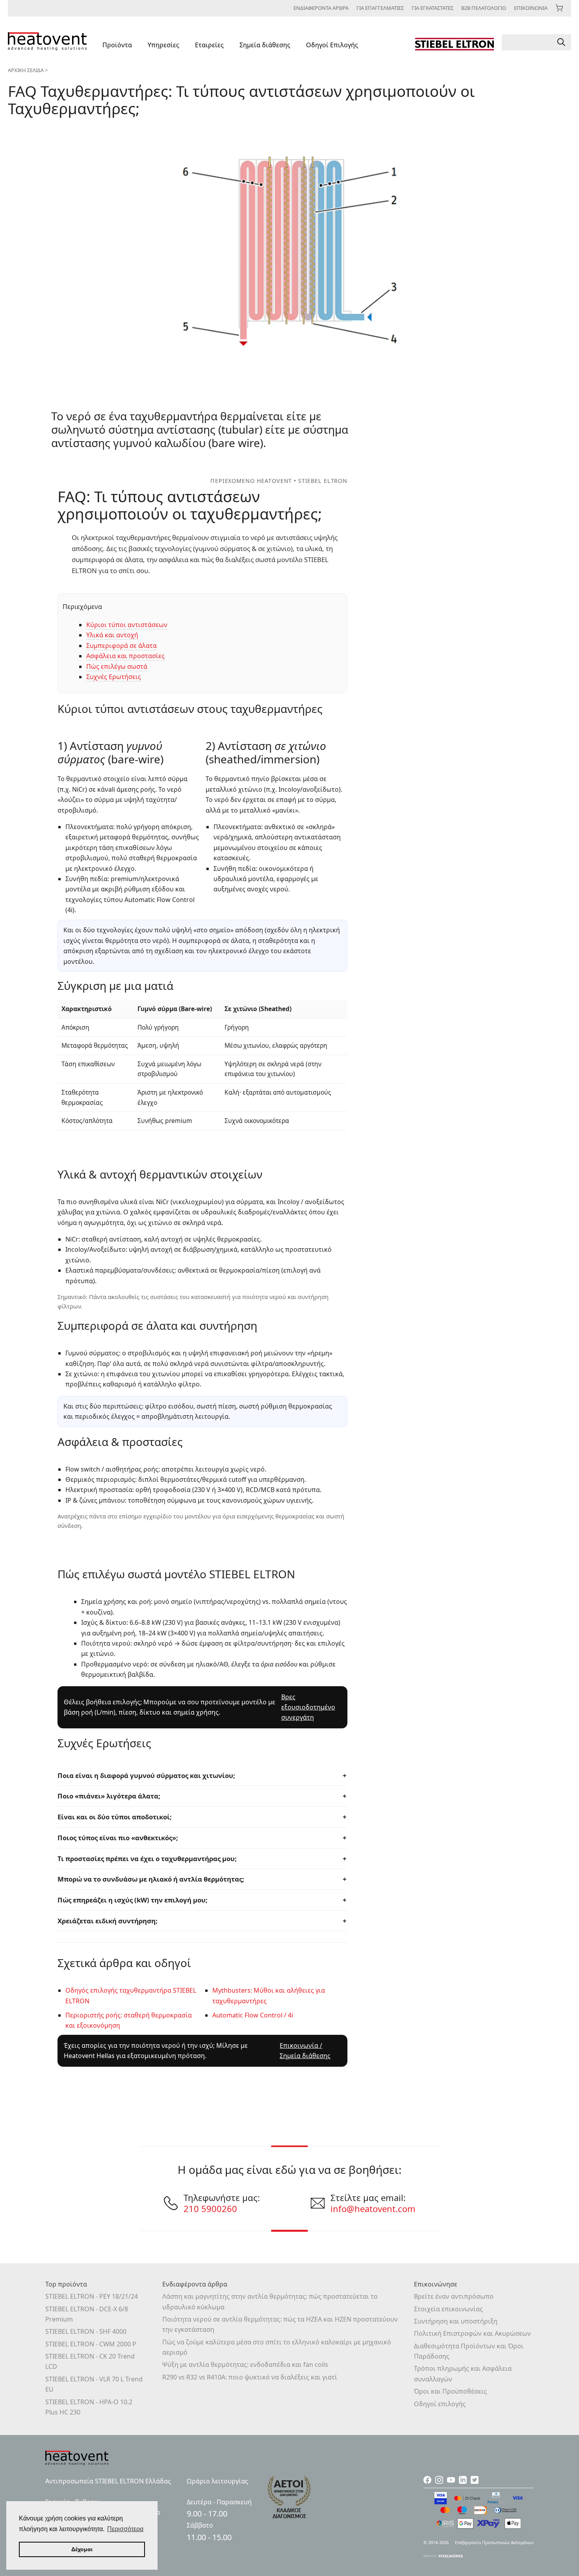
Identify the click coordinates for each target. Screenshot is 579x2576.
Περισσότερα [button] (125, 2529)
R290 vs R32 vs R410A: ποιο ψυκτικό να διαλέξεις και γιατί (250, 2377)
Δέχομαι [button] (82, 2549)
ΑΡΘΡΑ (321, 8)
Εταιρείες (209, 45)
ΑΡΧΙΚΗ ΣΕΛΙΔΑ (26, 70)
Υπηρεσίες (163, 45)
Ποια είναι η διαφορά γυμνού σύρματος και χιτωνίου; (146, 1775)
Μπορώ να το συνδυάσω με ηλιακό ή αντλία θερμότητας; (151, 1879)
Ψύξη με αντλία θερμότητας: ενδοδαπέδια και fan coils (245, 2364)
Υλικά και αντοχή (112, 635)
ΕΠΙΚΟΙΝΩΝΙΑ (531, 8)
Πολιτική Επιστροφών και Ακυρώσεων (472, 2333)
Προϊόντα (117, 45)
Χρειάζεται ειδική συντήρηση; (108, 1921)
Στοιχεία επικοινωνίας (448, 2309)
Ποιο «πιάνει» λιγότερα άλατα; (109, 1796)
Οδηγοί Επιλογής (332, 45)
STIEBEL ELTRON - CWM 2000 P (91, 2344)
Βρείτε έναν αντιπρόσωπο (454, 2296)
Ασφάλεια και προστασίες (125, 656)
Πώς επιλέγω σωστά (117, 666)
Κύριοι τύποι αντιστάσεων (127, 625)
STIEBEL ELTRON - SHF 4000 (86, 2331)
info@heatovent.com (373, 2209)
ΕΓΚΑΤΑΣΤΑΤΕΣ (432, 8)
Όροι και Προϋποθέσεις (450, 2391)
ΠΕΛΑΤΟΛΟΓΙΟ (484, 8)
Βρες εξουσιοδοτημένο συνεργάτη (308, 1707)
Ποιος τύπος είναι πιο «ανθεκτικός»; (118, 1838)
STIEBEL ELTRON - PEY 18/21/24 (92, 2296)
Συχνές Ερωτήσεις (114, 677)
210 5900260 (210, 2209)
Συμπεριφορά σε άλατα (122, 646)
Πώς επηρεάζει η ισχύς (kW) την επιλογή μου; (133, 1900)
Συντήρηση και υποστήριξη (456, 2321)
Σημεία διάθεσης (265, 45)
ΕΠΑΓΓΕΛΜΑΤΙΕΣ (380, 8)
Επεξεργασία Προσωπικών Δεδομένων (494, 2542)
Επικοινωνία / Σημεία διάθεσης (305, 2051)
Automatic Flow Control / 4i (253, 2015)
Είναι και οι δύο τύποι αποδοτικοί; (115, 1817)
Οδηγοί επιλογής (440, 2404)
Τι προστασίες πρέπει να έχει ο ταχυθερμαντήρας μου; (147, 1859)
